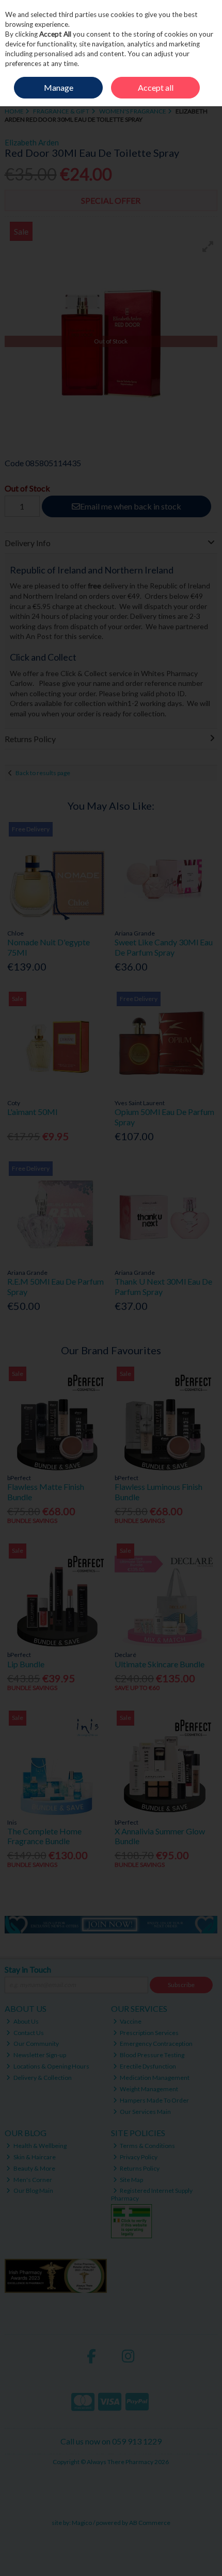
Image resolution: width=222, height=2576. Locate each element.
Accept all (156, 87)
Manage (59, 87)
